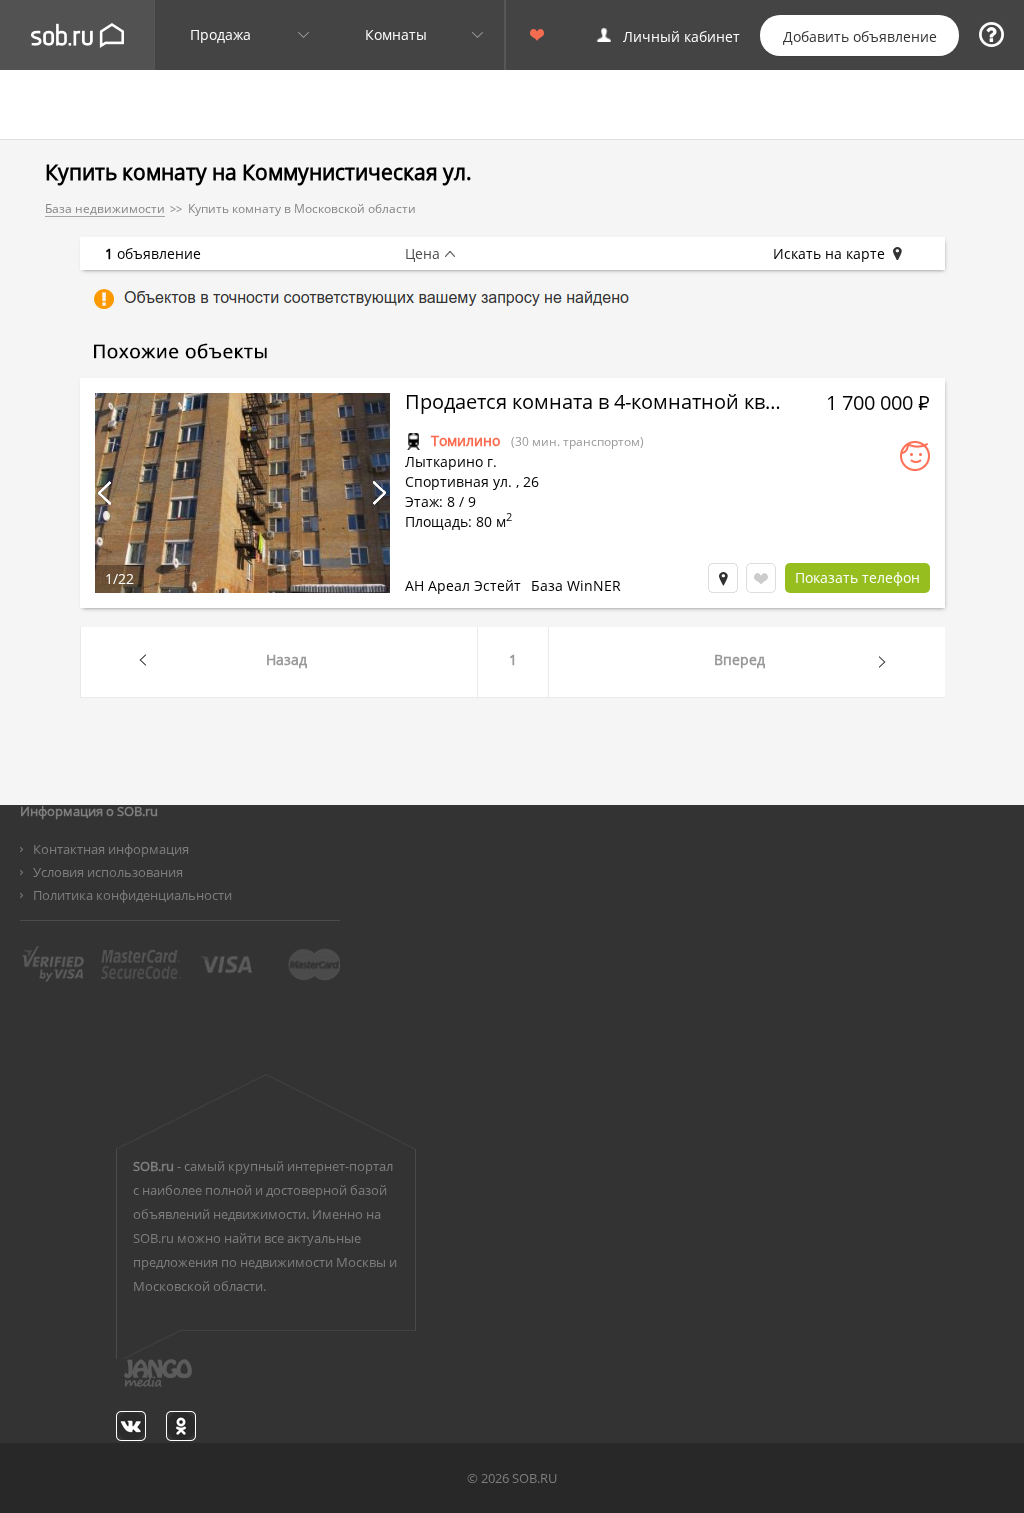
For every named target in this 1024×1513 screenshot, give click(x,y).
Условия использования (108, 872)
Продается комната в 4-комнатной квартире (595, 404)
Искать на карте (829, 254)
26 (531, 481)
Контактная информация (111, 849)
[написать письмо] (119, 1384)
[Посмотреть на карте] (723, 578)
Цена (422, 254)
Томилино (465, 440)
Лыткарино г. (451, 461)
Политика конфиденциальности (132, 895)
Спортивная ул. (458, 481)
